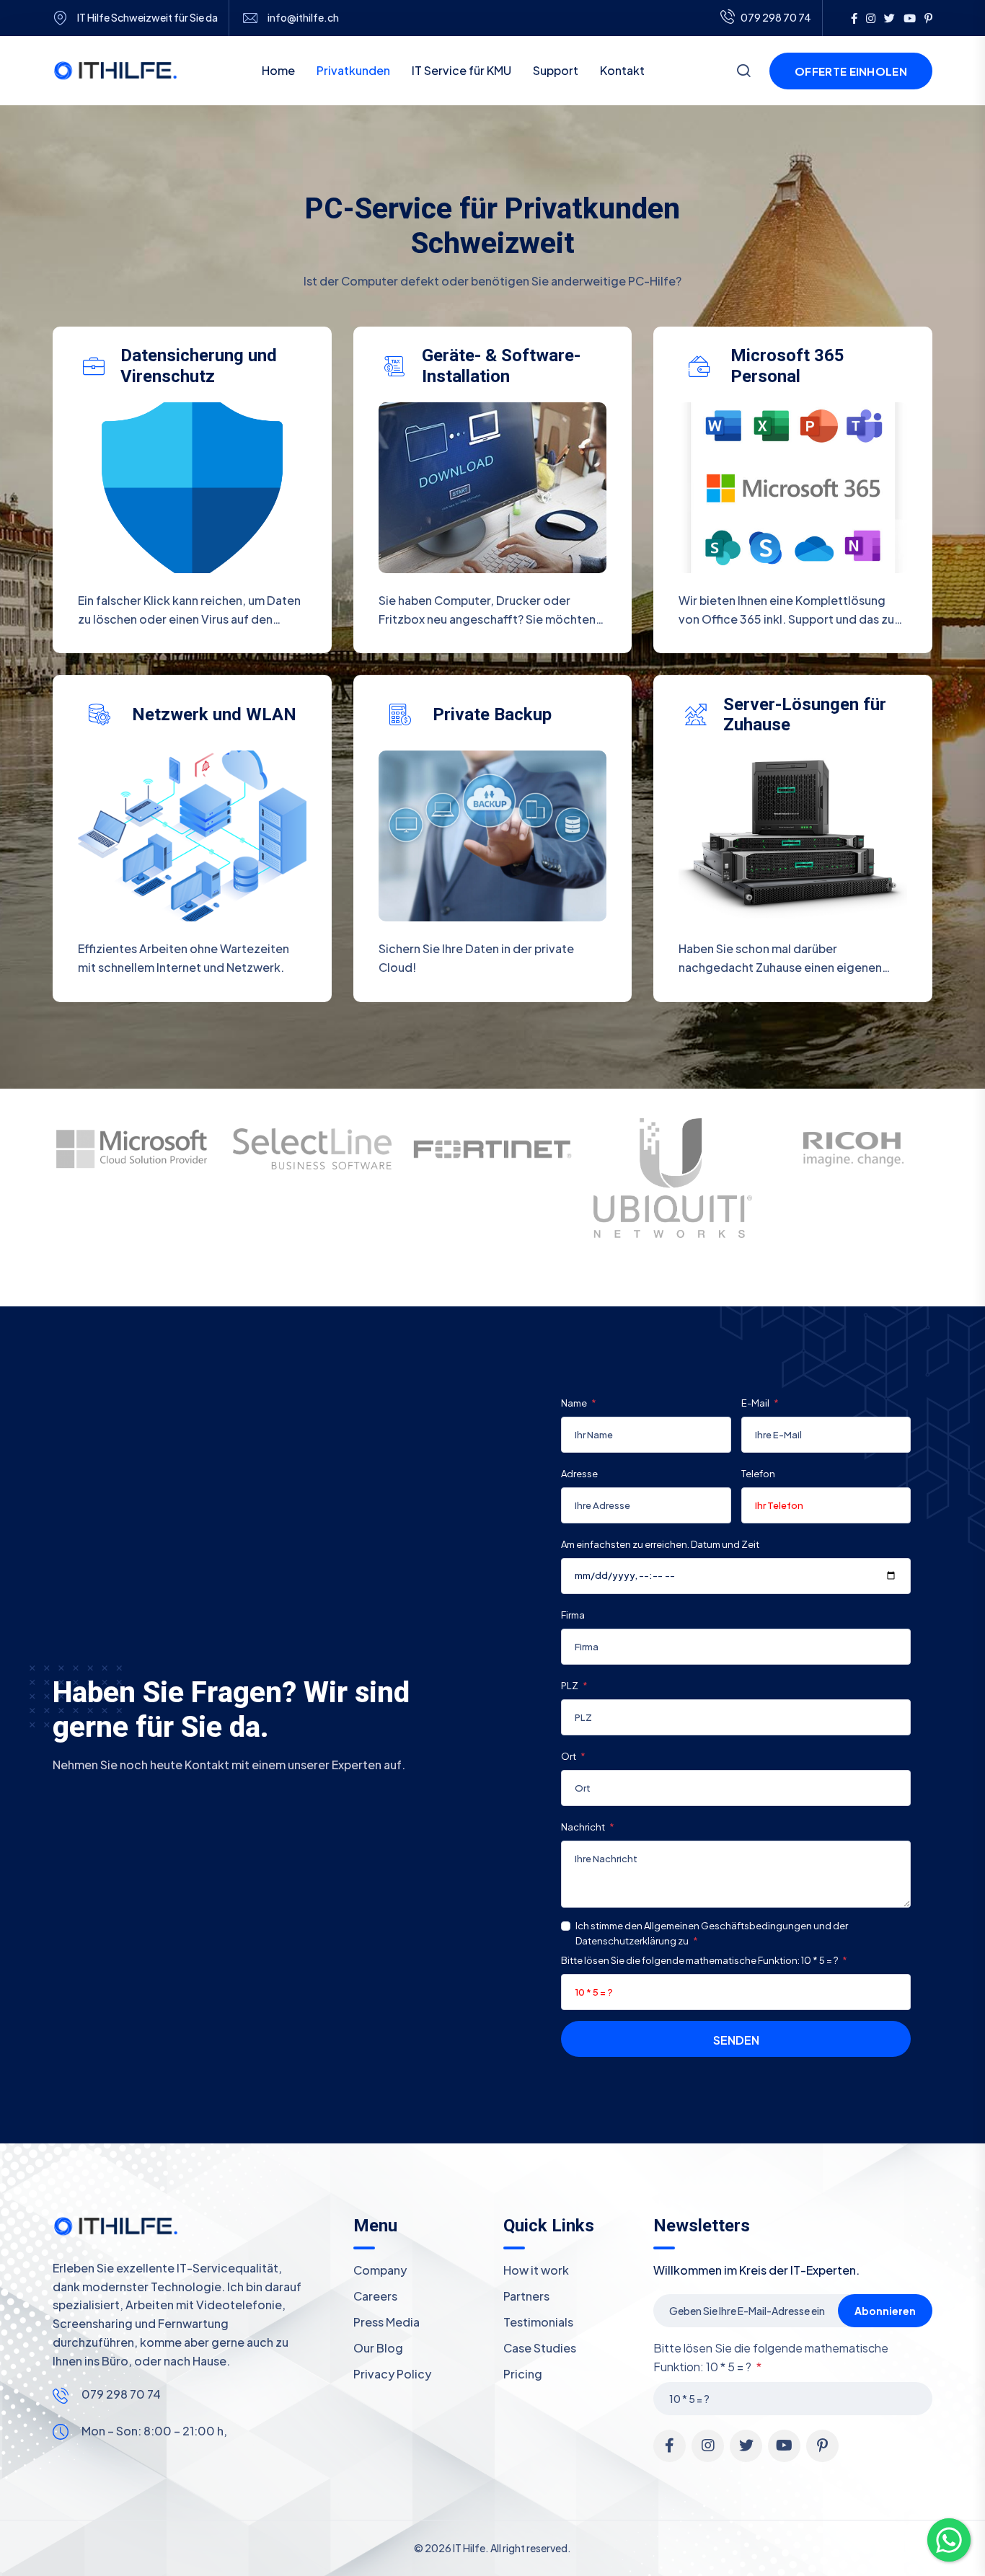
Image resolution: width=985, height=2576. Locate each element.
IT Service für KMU (461, 70)
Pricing (523, 2374)
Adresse (579, 1474)
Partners (526, 2296)
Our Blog (378, 2348)
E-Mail (756, 1403)
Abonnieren (885, 2311)
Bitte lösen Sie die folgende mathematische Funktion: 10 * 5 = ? (700, 1960)
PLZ (570, 1686)
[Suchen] (743, 72)
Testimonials (538, 2322)
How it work (536, 2270)
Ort (569, 1756)
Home (278, 70)
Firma (573, 1615)
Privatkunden (353, 70)
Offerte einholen (851, 71)
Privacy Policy (392, 2374)
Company (380, 2270)
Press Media (387, 2322)
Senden (736, 2040)
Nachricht (584, 1827)
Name (575, 1403)
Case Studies (540, 2348)
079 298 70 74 (121, 2394)
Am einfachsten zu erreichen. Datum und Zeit (660, 1544)
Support (556, 70)
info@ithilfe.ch (303, 18)
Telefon (758, 1474)
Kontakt (622, 70)
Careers (375, 2296)
